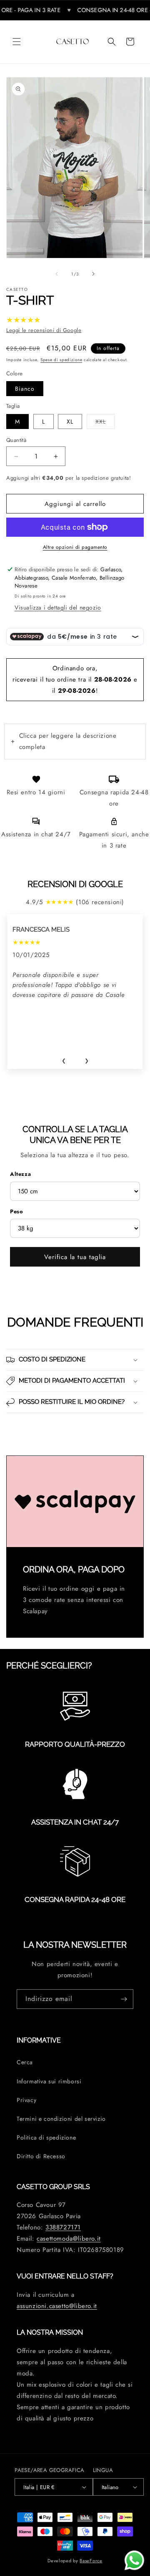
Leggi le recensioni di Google (44, 330)
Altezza (20, 1174)
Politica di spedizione (46, 2137)
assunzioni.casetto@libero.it (57, 2306)
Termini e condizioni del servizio (61, 2119)
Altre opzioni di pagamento (75, 547)
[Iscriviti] (124, 1999)
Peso (16, 1211)
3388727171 (63, 2227)
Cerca (25, 2062)
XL (70, 421)
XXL (105, 421)
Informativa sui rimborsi (49, 2081)
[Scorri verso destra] (93, 274)
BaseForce (91, 2561)
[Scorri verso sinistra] (57, 274)
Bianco (25, 389)
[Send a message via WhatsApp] (134, 2560)
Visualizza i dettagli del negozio (58, 607)
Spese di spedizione (61, 360)
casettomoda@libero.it (69, 2239)
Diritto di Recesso (41, 2156)
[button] (17, 42)
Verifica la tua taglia (75, 1257)
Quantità (16, 440)
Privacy (26, 2100)
